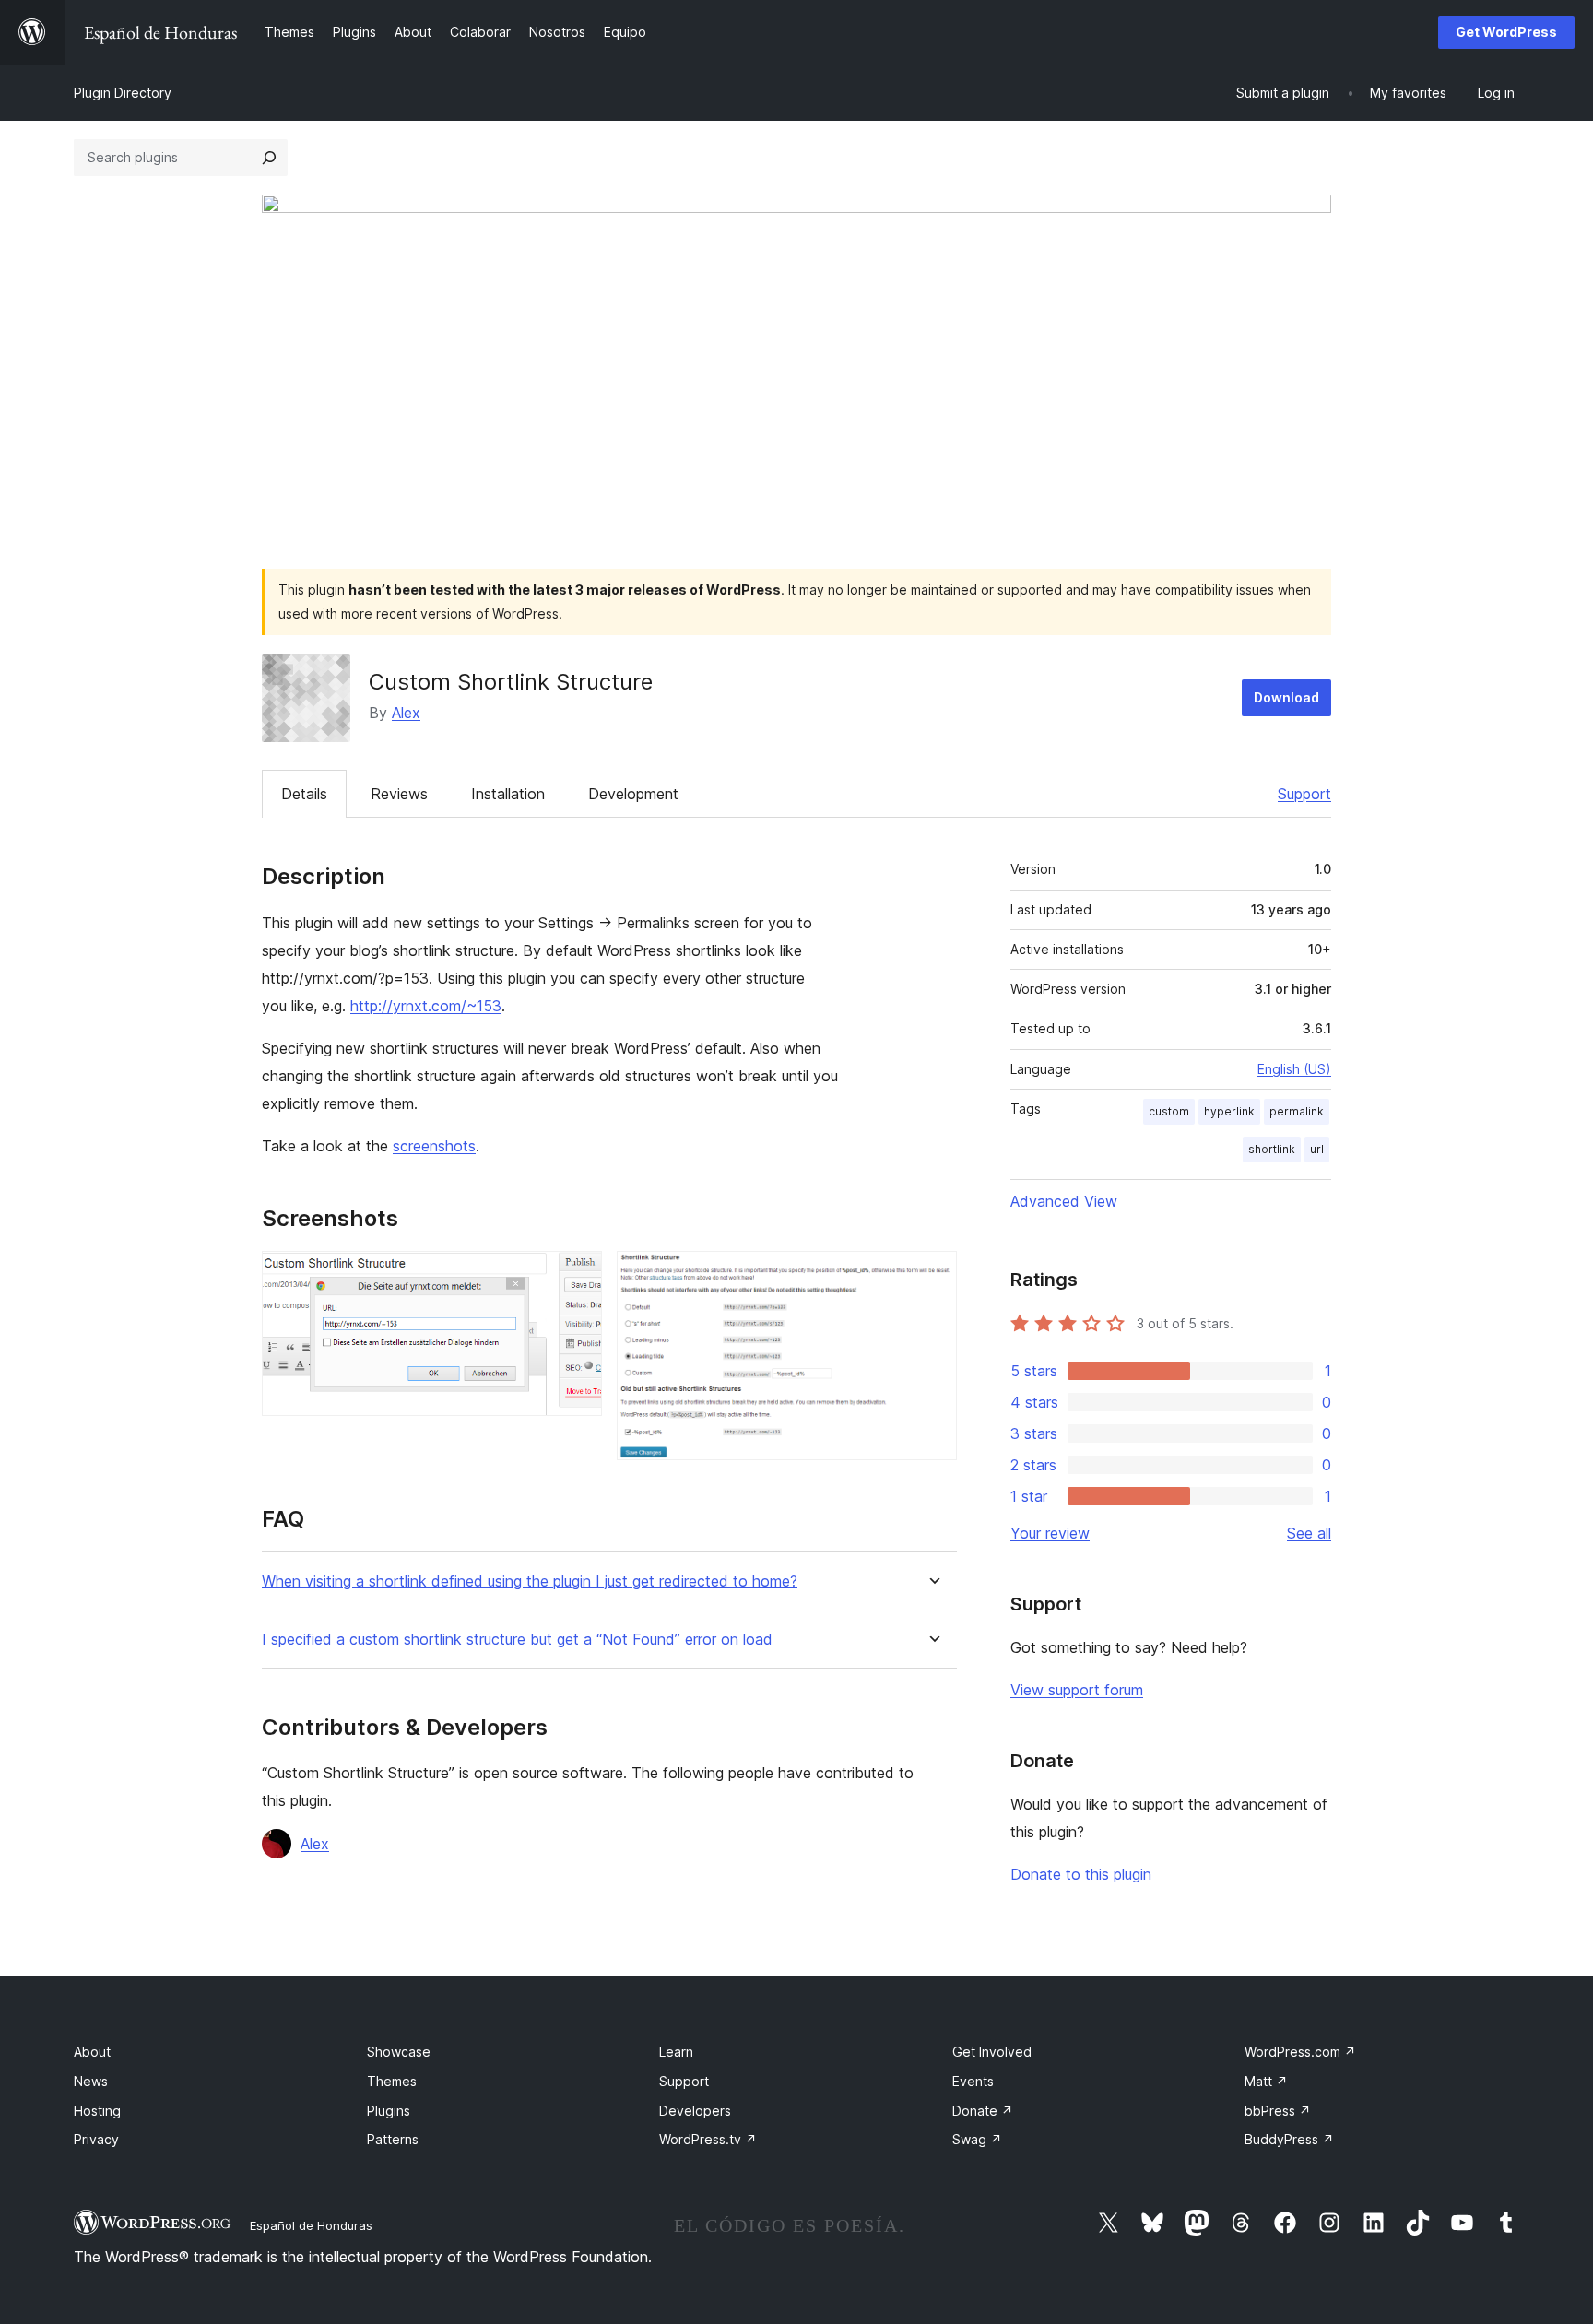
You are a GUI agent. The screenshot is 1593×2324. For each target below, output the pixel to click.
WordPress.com (1300, 2052)
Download (1286, 697)
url (1317, 1149)
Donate (983, 2111)
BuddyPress (1289, 2139)
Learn (676, 2052)
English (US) (1294, 1069)
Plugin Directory (123, 93)
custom (1169, 1111)
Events (973, 2081)
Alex (406, 713)
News (91, 2081)
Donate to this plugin (1081, 1874)
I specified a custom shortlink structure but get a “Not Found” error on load (517, 1640)
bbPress (1278, 2111)
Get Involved (992, 2052)
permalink (1297, 1111)
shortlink (1272, 1149)
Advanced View (1064, 1201)
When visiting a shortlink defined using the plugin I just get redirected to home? (530, 1581)
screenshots (434, 1146)
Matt (1266, 2081)
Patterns (393, 2139)
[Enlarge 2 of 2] (932, 1276)
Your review (1050, 1533)
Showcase (399, 2052)
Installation (508, 794)
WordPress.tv (708, 2139)
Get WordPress (1506, 32)
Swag (977, 2139)
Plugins (389, 2111)
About (92, 2052)
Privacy (96, 2139)
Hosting (97, 2111)
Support (1304, 794)
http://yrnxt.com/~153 (426, 1006)
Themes (392, 2081)
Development (633, 794)
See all (1309, 1533)
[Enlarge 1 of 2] (577, 1276)
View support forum (1077, 1690)
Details (304, 794)
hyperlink (1229, 1111)
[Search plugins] (269, 158)
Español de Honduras (311, 2225)
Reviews (399, 794)
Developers (695, 2111)
